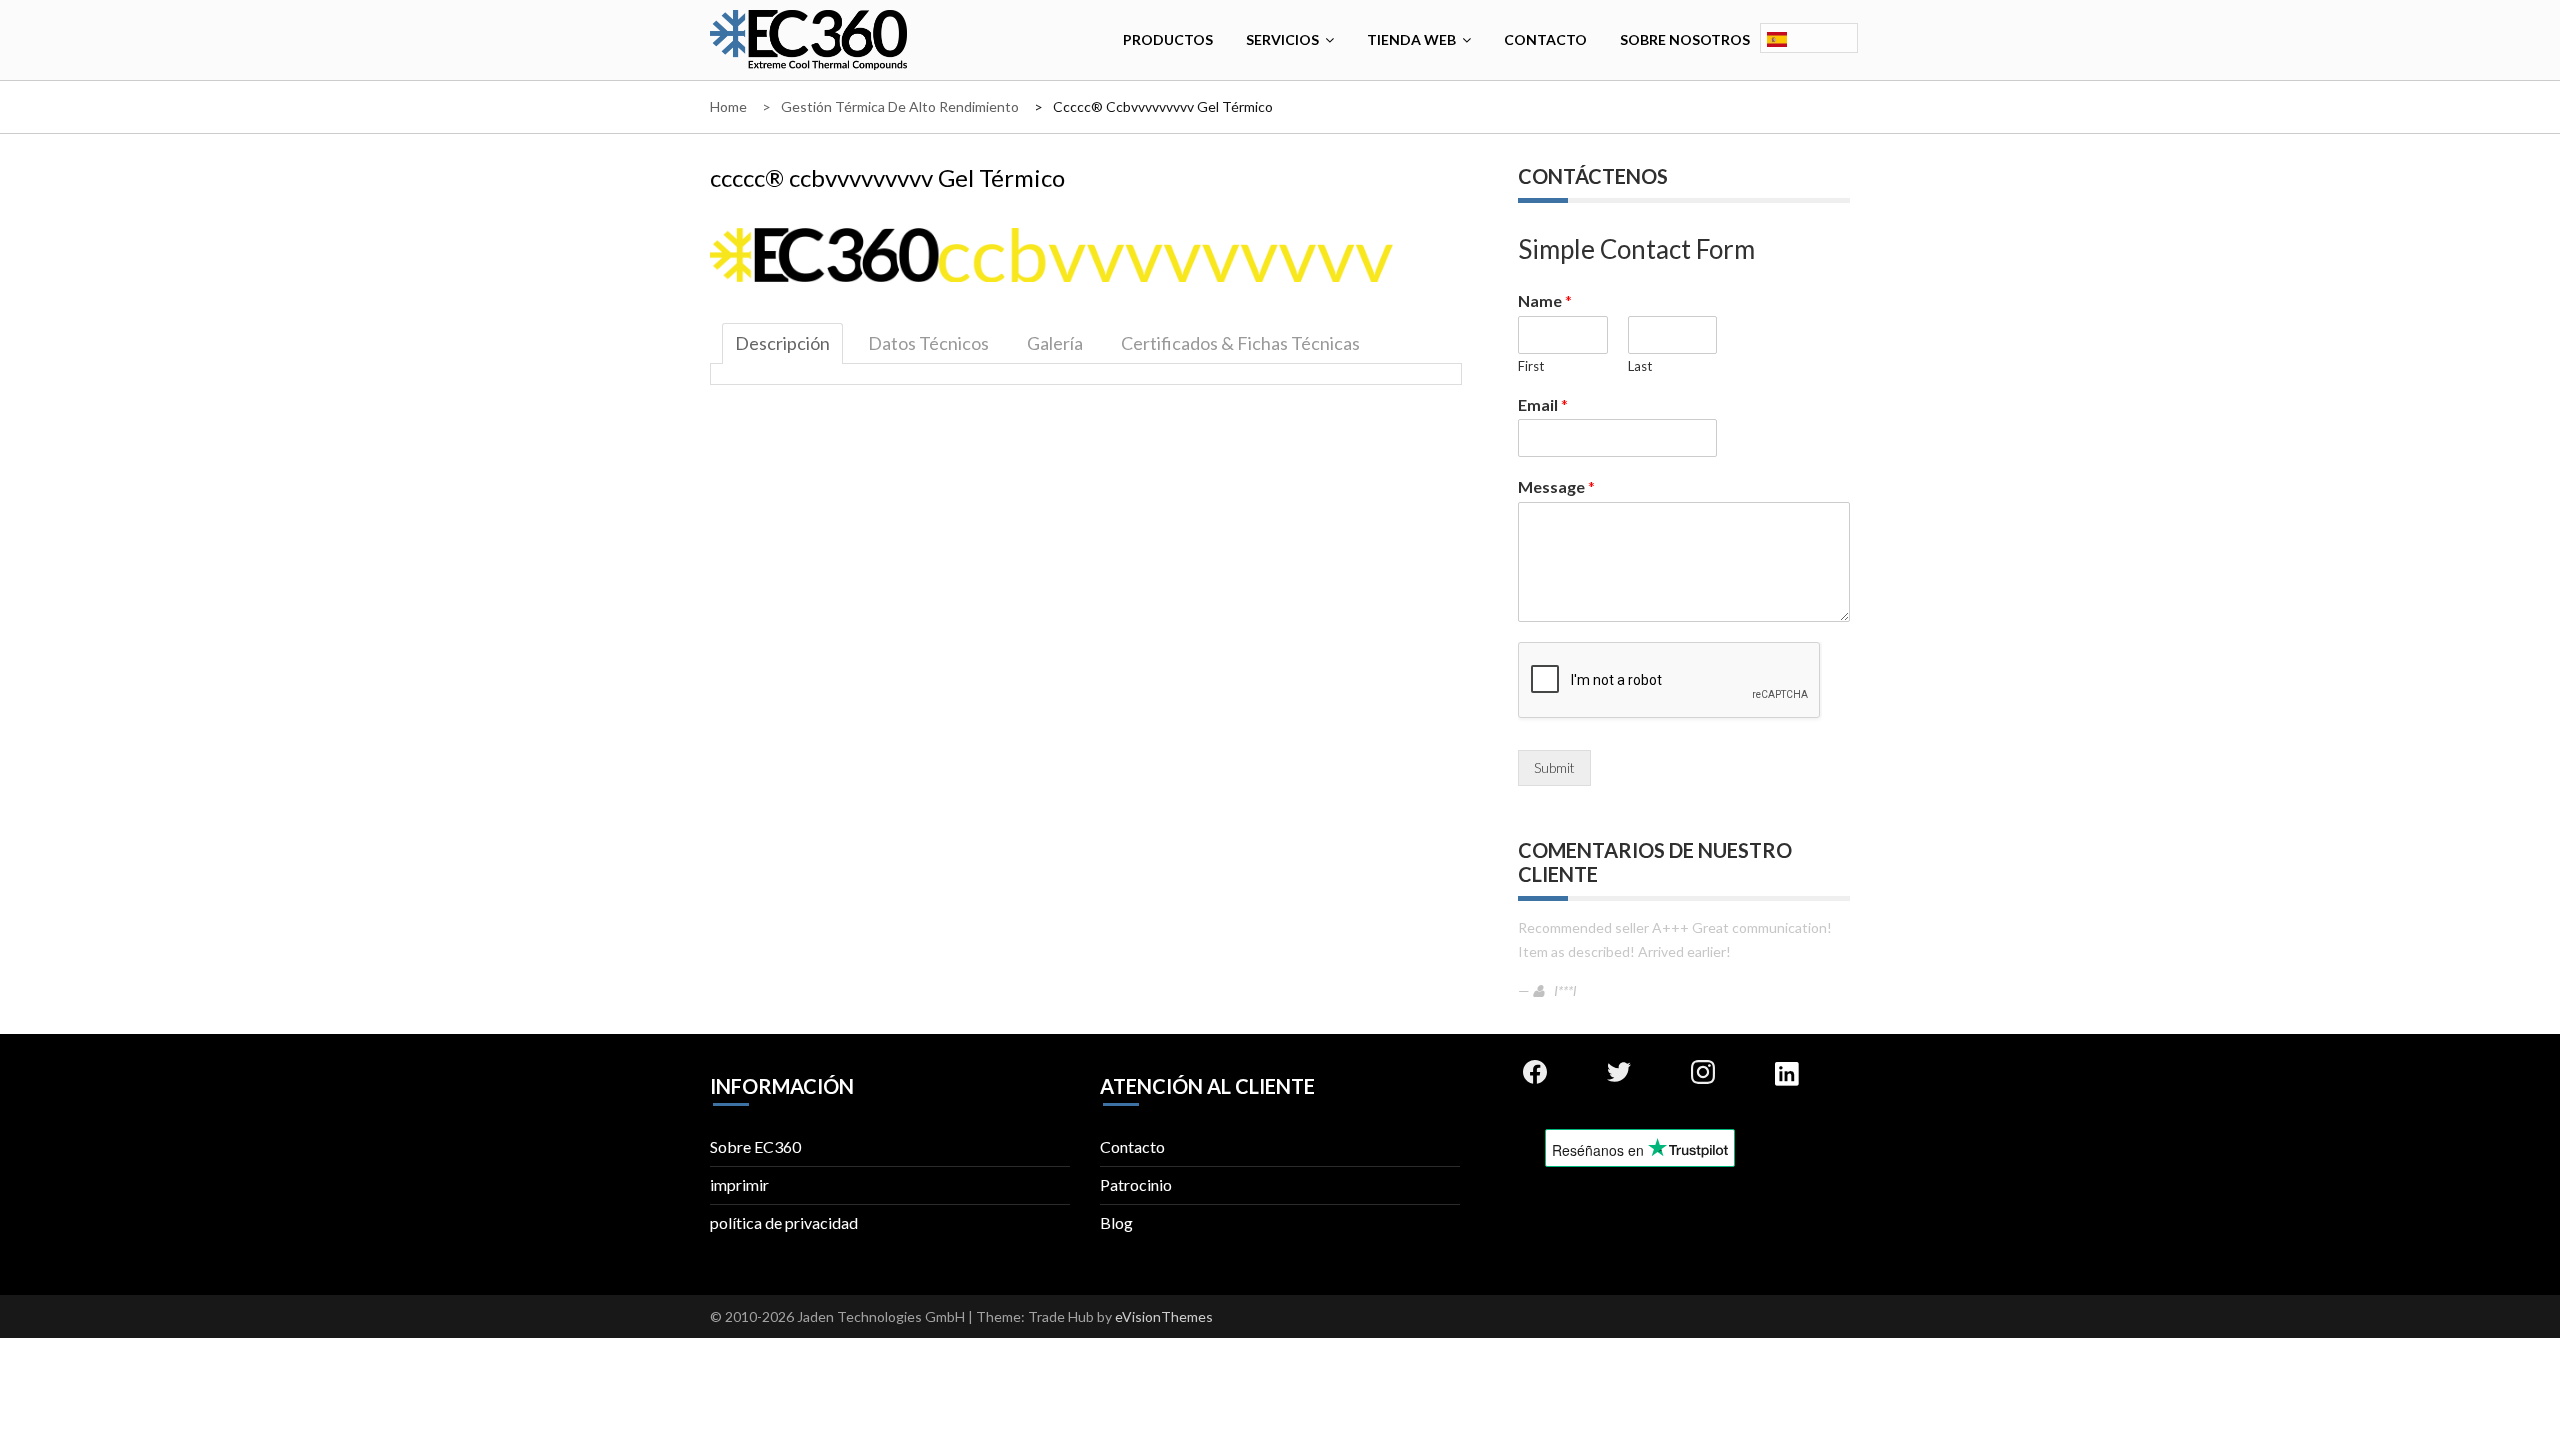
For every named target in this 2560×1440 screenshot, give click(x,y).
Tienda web (1411, 39)
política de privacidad (784, 1222)
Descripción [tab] (782, 343)
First (1531, 366)
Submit (1554, 767)
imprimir (739, 1184)
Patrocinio (1136, 1184)
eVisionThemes (1164, 1316)
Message (1556, 486)
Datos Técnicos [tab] (928, 343)
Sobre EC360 (755, 1146)
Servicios (1282, 39)
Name (1545, 300)
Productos (1168, 39)
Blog (1116, 1222)
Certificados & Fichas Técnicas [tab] (1240, 343)
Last (1640, 366)
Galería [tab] (1055, 343)
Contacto (1545, 39)
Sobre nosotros (1685, 39)
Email (1543, 404)
